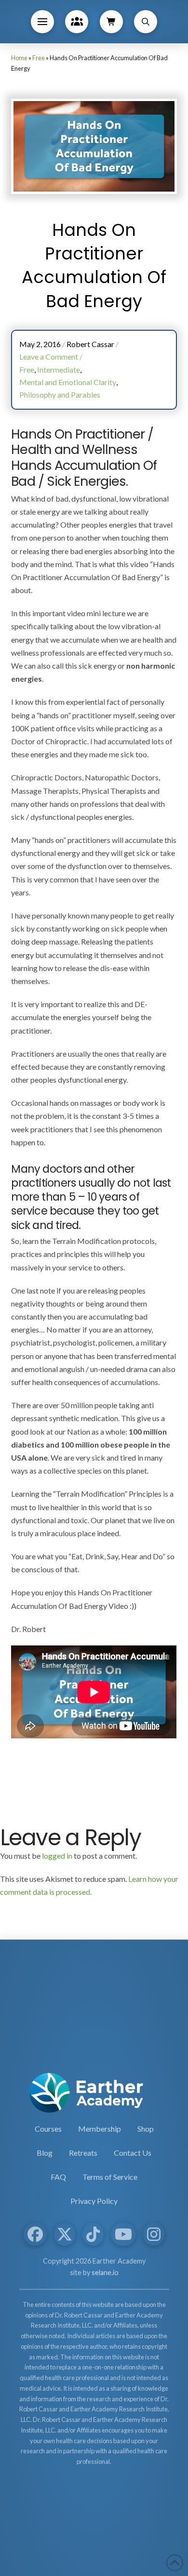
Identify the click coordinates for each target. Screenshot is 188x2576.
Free (39, 58)
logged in (57, 1856)
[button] (42, 22)
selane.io (105, 2272)
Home (19, 58)
